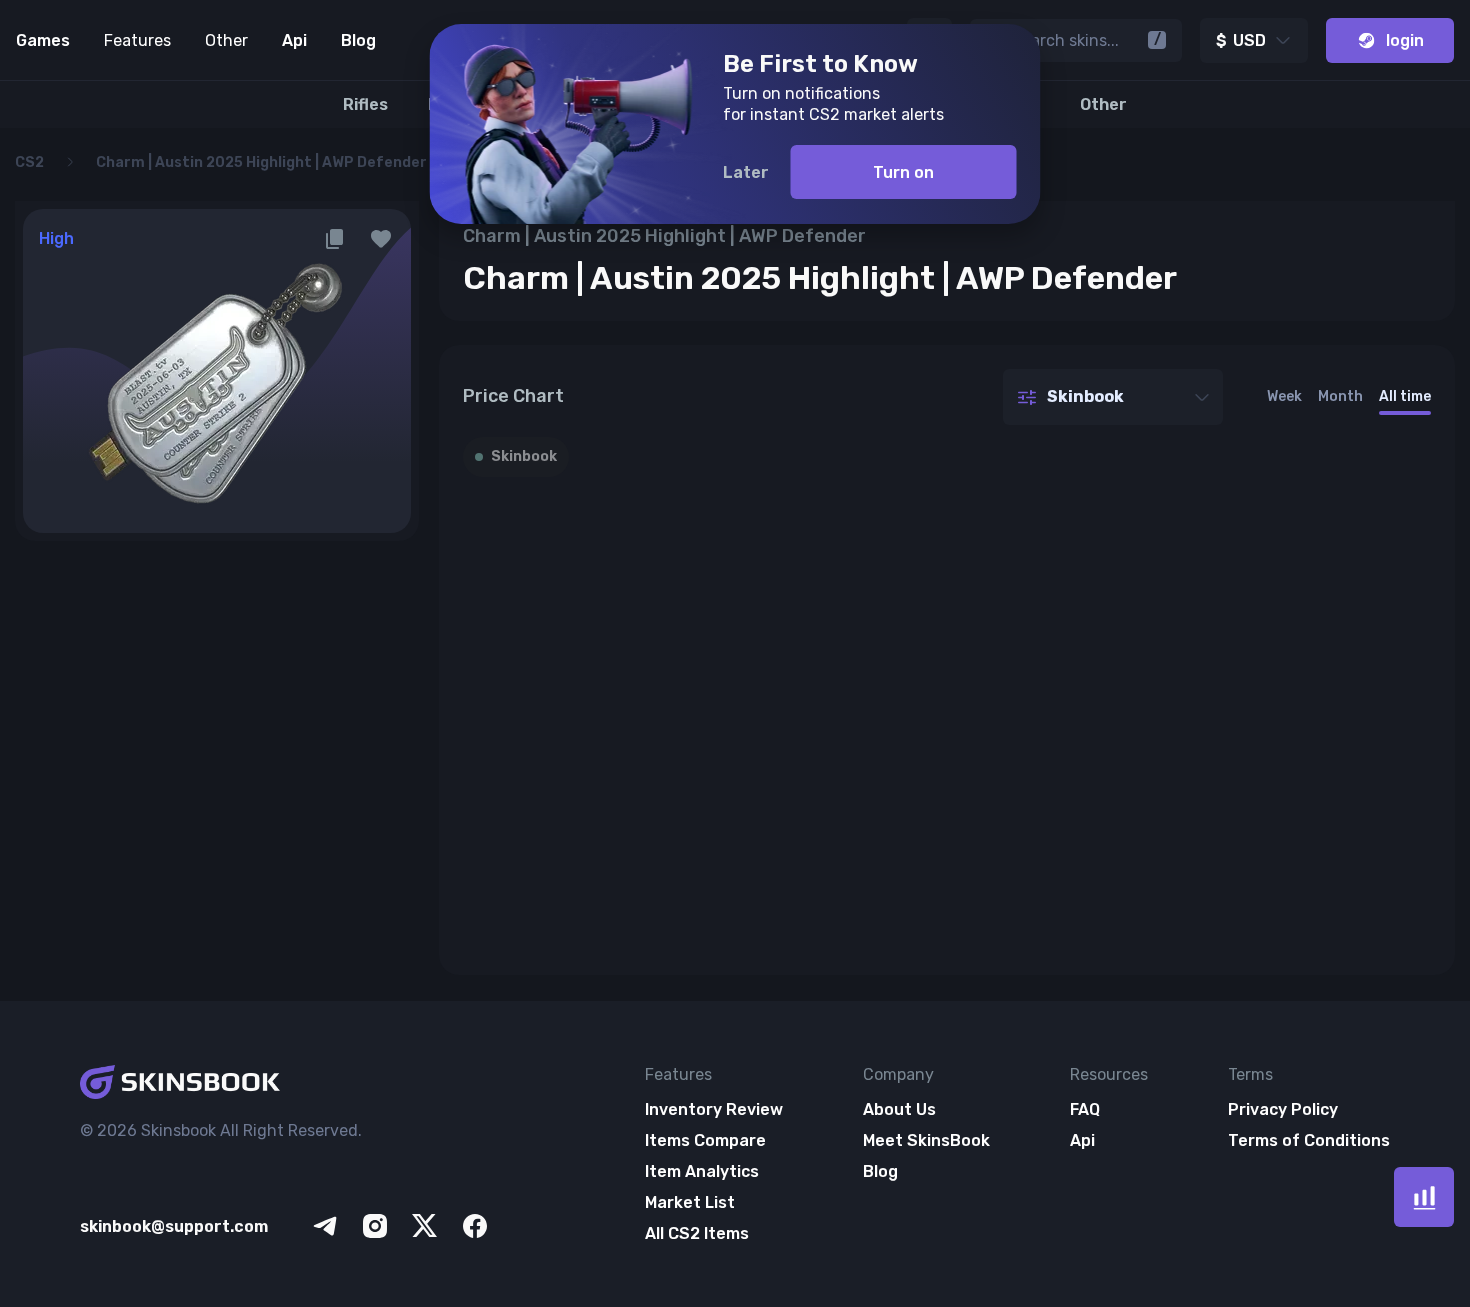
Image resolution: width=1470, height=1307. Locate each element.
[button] (381, 239)
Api (294, 40)
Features (137, 40)
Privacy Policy (1283, 1109)
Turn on (903, 172)
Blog (358, 40)
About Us (899, 1109)
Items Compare (705, 1140)
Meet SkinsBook (926, 1140)
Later (746, 172)
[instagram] (375, 1226)
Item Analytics (702, 1171)
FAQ (1085, 1109)
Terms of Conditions (1309, 1140)
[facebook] (475, 1226)
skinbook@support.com (174, 1226)
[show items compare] (1424, 1197)
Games (43, 40)
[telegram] (325, 1226)
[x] (425, 1226)
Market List (690, 1202)
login (1405, 40)
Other (226, 40)
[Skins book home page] (286, 1084)
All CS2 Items (697, 1233)
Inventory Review (714, 1109)
